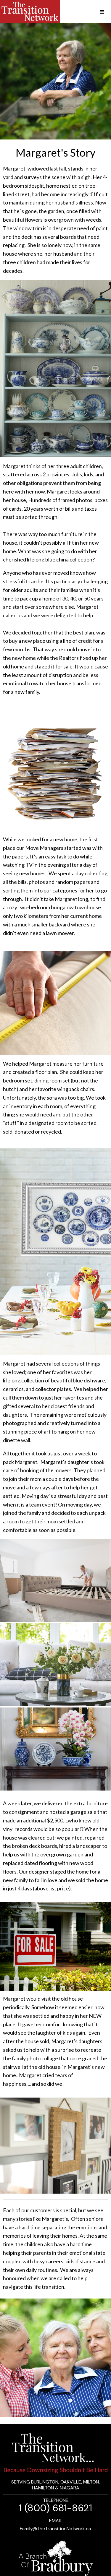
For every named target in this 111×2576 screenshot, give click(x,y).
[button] (96, 12)
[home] (30, 12)
